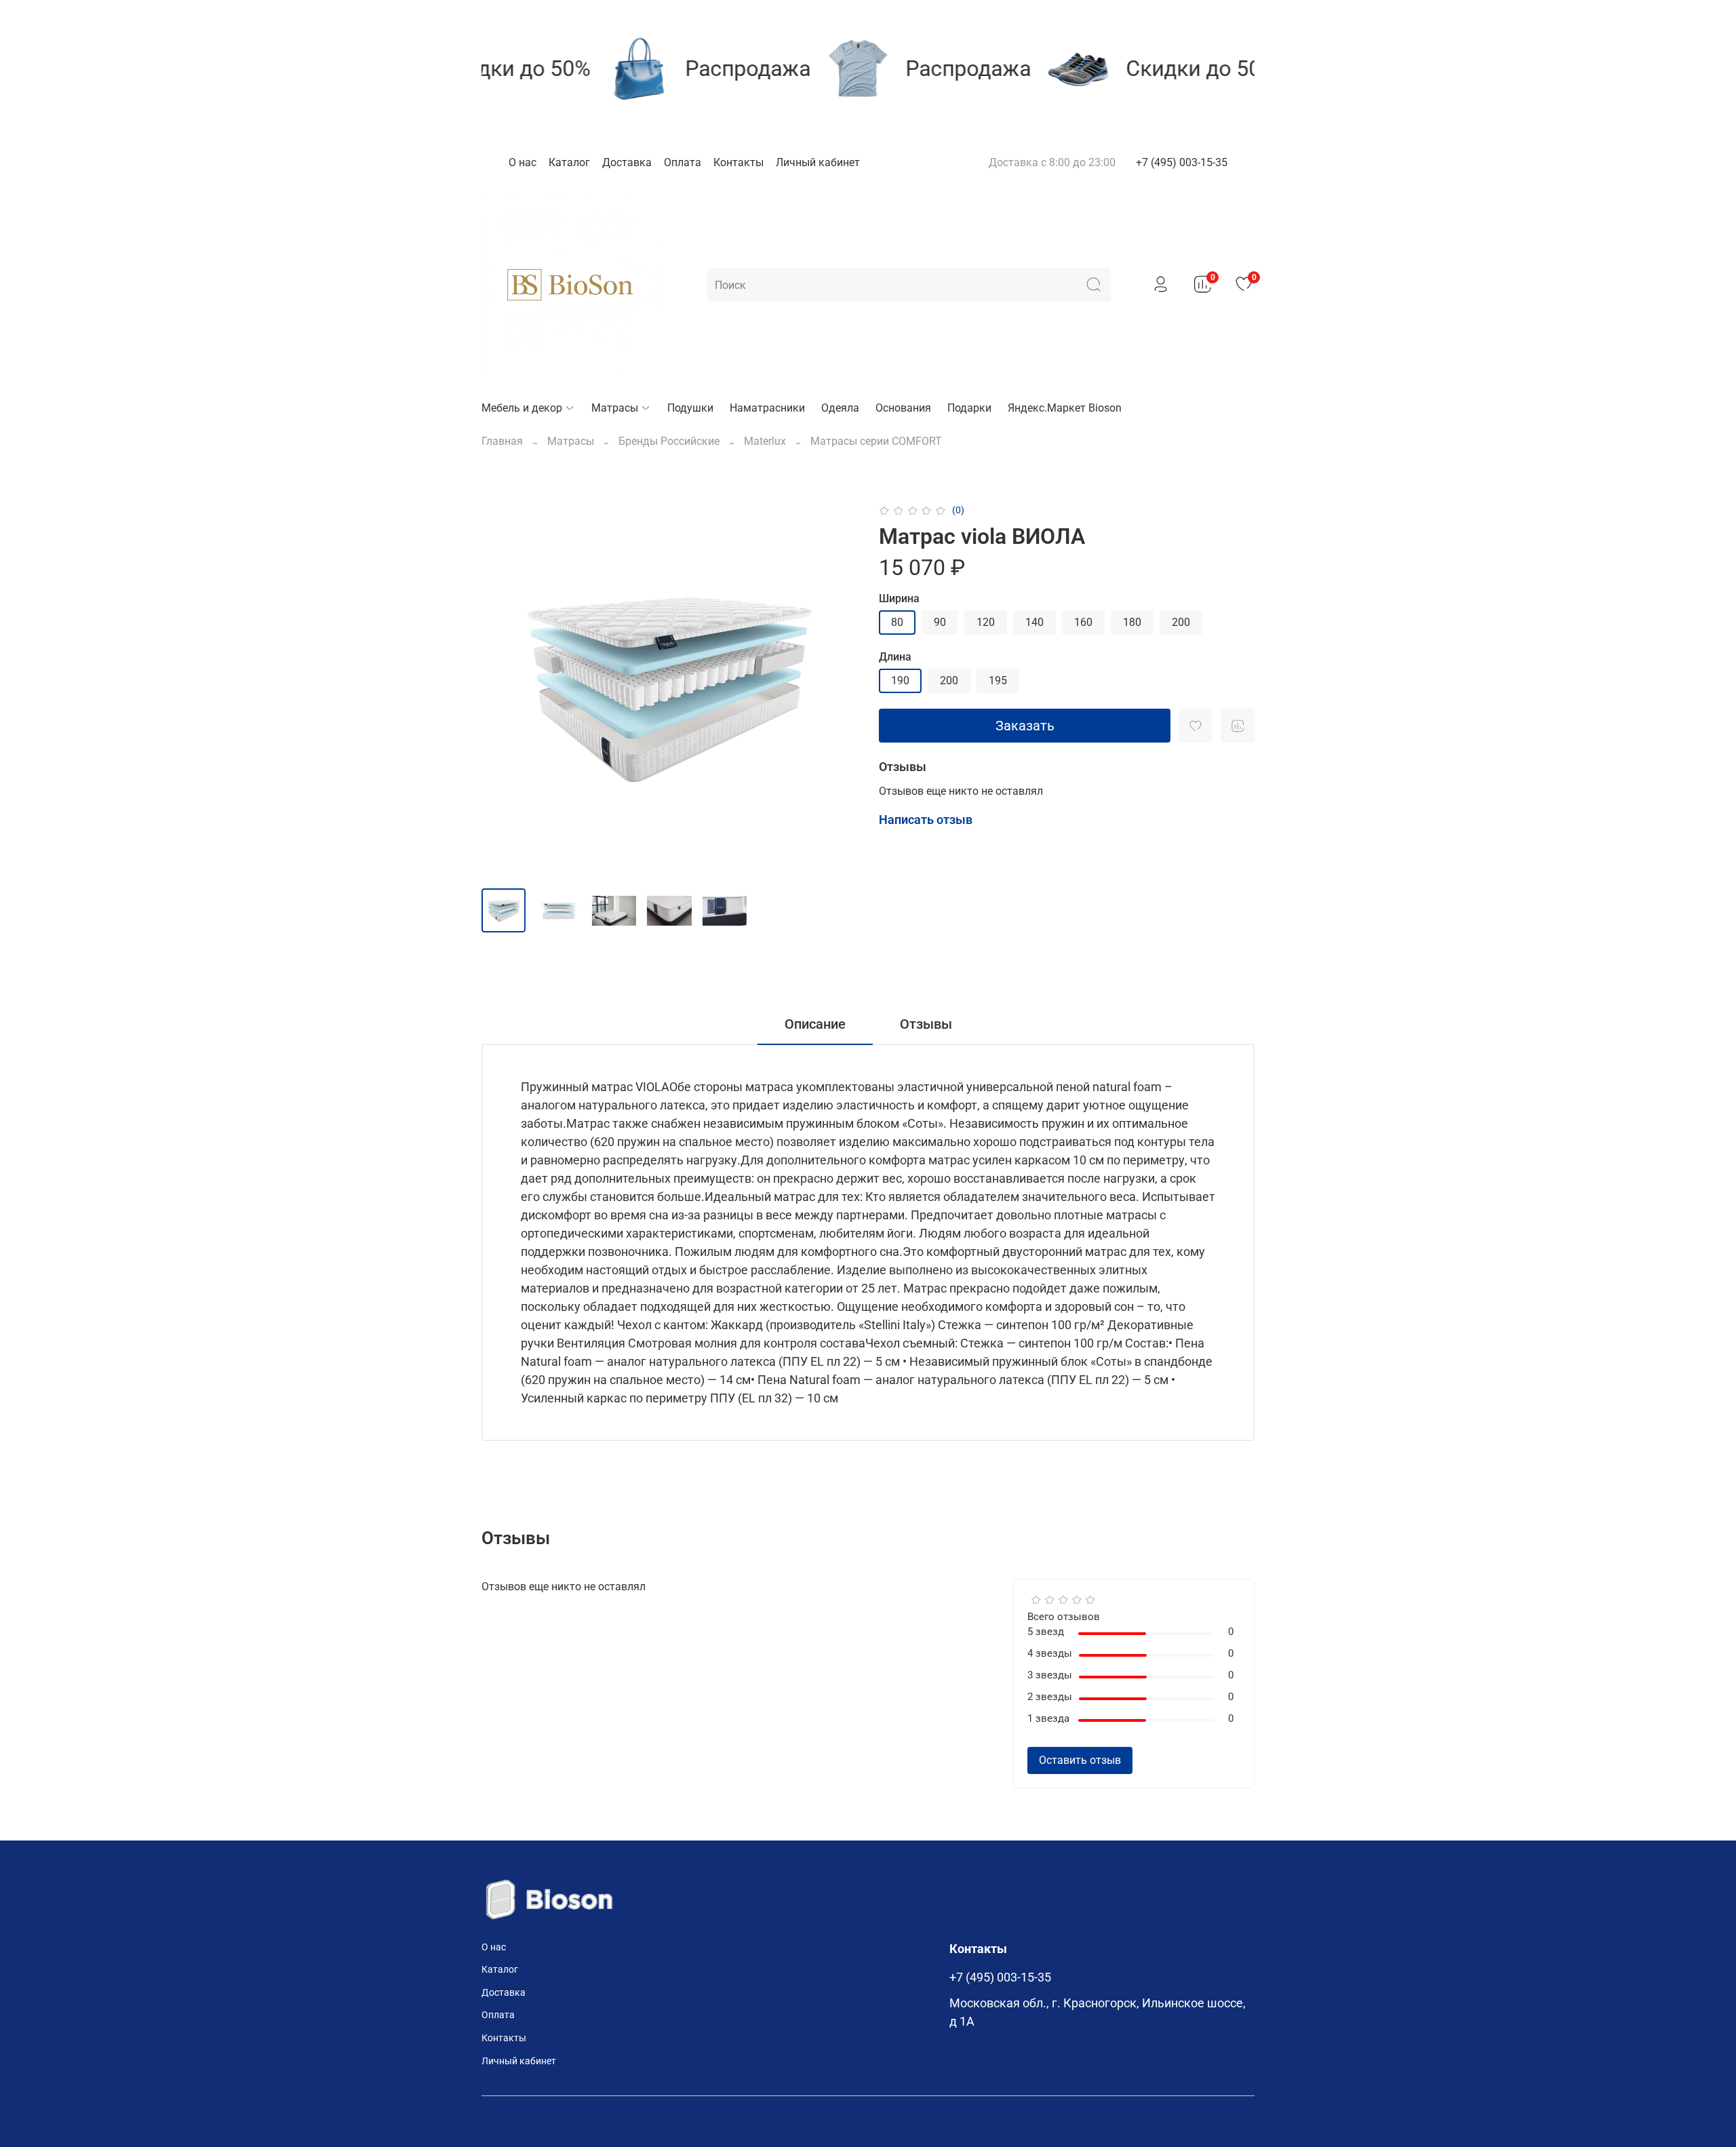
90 (940, 622)
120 (986, 622)
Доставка (627, 162)
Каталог (569, 162)
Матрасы (615, 408)
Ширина (899, 598)
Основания (903, 408)
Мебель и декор (522, 408)
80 (897, 622)
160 (1083, 622)
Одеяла (840, 408)
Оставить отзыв (1080, 1760)
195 (998, 681)
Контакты (738, 162)
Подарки (969, 408)
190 (900, 681)
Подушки (690, 408)
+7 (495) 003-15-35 (1182, 162)
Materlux (765, 441)
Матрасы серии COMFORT (876, 441)
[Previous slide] (503, 690)
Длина (895, 657)
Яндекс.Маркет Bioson (1065, 408)
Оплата (683, 162)
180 (1132, 622)
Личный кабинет (818, 162)
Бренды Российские (669, 441)
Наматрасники (767, 408)
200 (1181, 622)
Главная (502, 441)
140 (1034, 622)
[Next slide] (835, 690)
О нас (522, 162)
